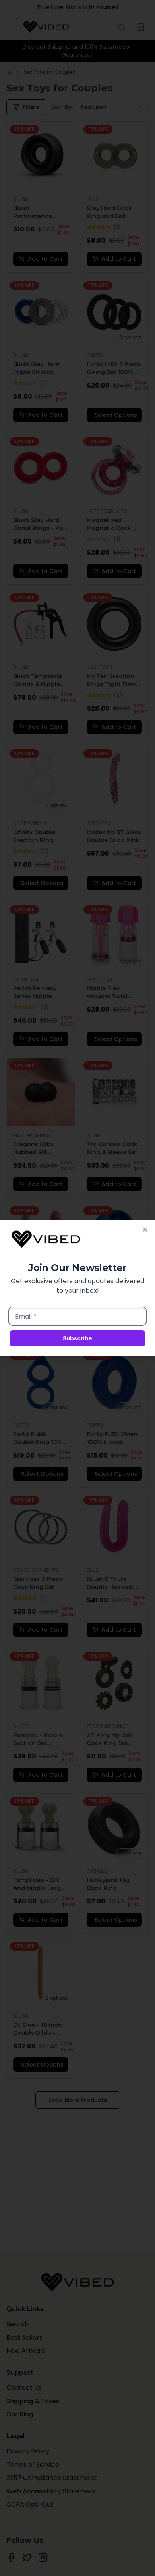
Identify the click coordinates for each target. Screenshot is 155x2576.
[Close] (145, 1230)
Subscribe (77, 1338)
